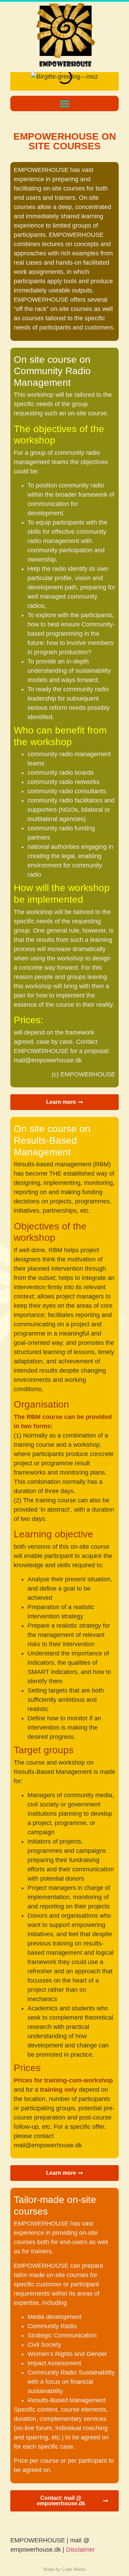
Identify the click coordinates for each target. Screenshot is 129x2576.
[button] (64, 103)
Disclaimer (80, 2550)
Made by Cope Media (64, 2569)
